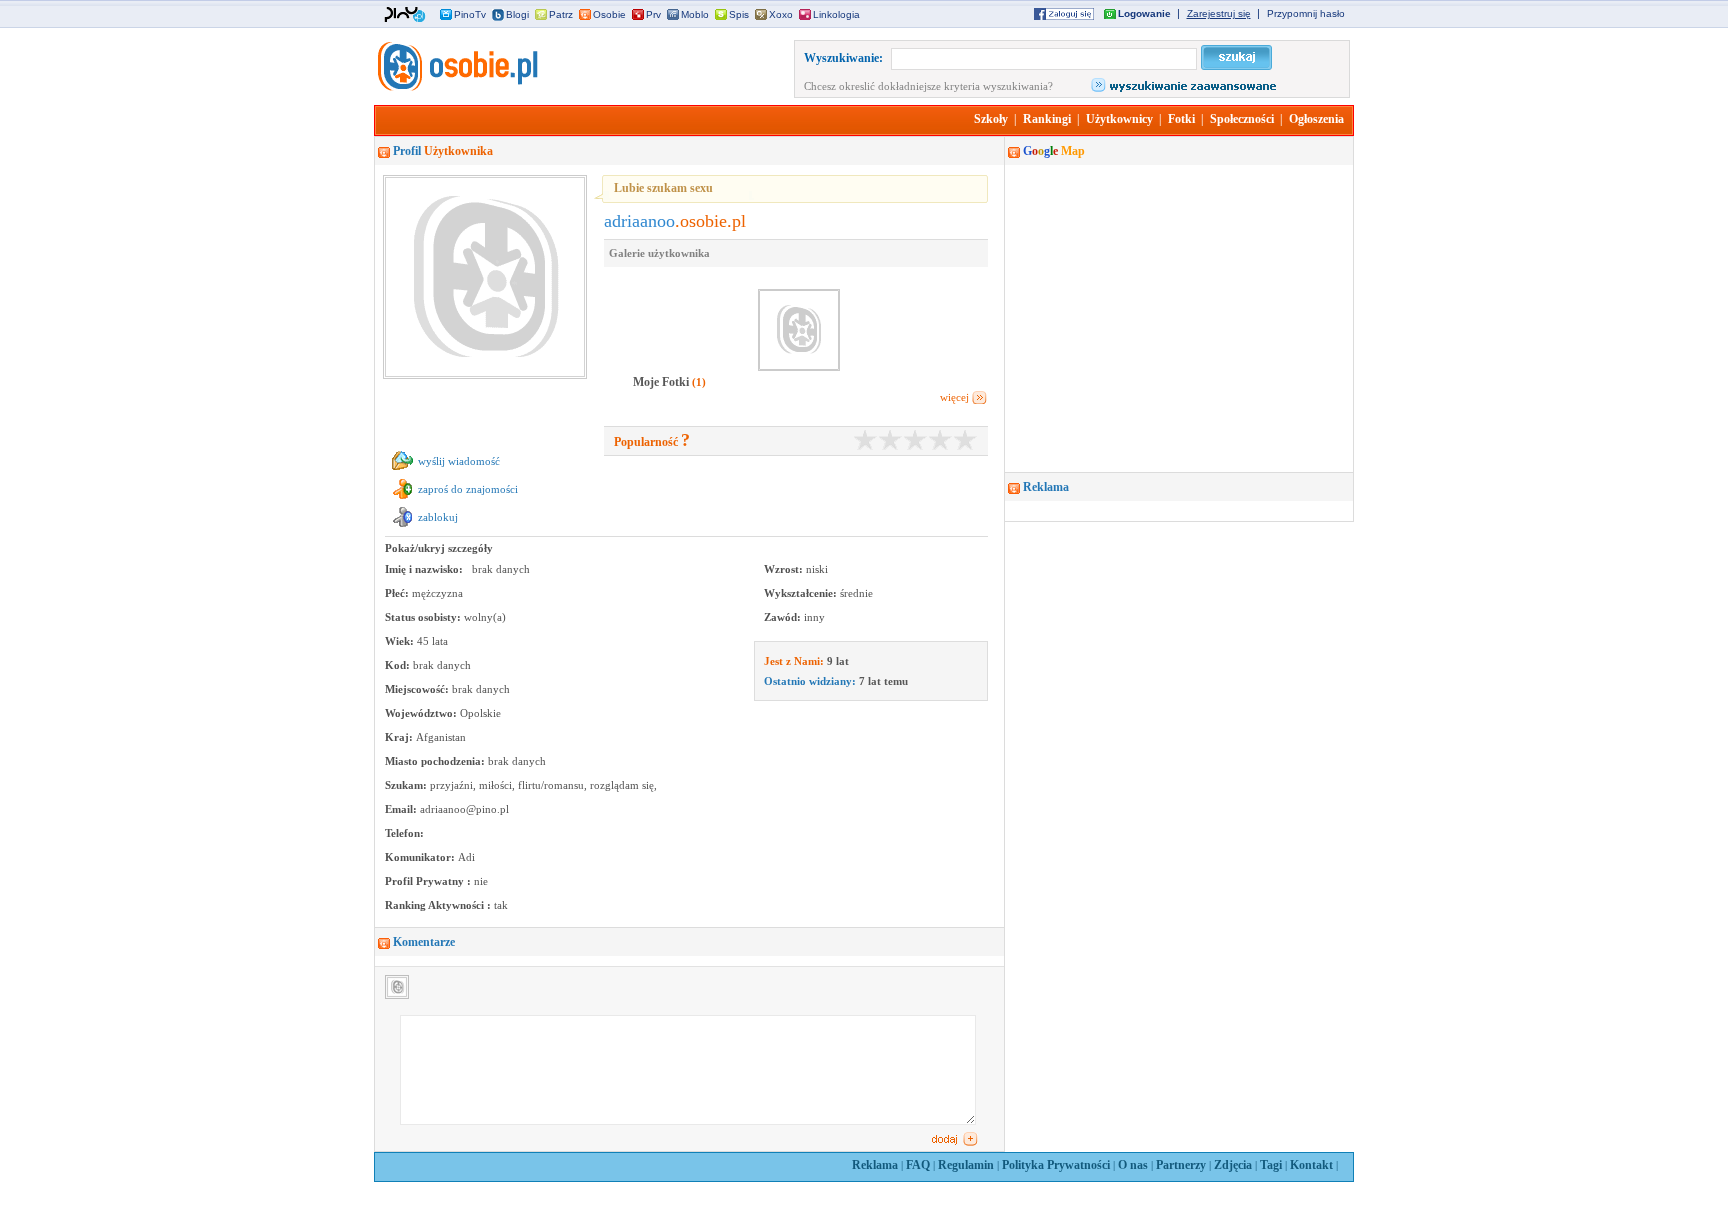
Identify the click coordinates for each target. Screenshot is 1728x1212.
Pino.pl (405, 15)
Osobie (609, 14)
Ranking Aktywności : (439, 905)
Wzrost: (785, 569)
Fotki (1181, 119)
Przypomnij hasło (1306, 13)
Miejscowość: (418, 689)
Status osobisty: (424, 617)
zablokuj (438, 517)
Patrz (561, 14)
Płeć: (398, 593)
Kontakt (1311, 1165)
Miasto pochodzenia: (436, 761)
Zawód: (784, 617)
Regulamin (966, 1165)
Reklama (875, 1165)
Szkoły (991, 119)
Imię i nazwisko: (425, 569)
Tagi (1271, 1165)
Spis (739, 14)
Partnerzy (1181, 1165)
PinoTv (470, 14)
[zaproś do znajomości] (402, 499)
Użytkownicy (1119, 119)
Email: (402, 809)
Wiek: (401, 641)
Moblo (695, 14)
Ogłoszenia (1316, 119)
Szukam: (407, 785)
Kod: (399, 665)
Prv (653, 14)
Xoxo (781, 14)
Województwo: (422, 713)
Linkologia (836, 14)
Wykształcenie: (802, 593)
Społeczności (1242, 119)
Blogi (517, 14)
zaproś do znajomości (468, 489)
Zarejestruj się (1219, 13)
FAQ (918, 1165)
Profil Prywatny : (429, 881)
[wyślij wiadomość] (402, 471)
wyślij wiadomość (459, 461)
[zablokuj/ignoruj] (402, 527)
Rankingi (1047, 119)
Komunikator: (421, 857)
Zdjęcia (1233, 1165)
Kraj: (400, 737)
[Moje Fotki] (669, 369)
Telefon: (404, 833)
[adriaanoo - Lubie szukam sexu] (456, 87)
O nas (1133, 1165)
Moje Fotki (662, 382)
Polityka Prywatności (1056, 1165)
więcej (954, 397)
